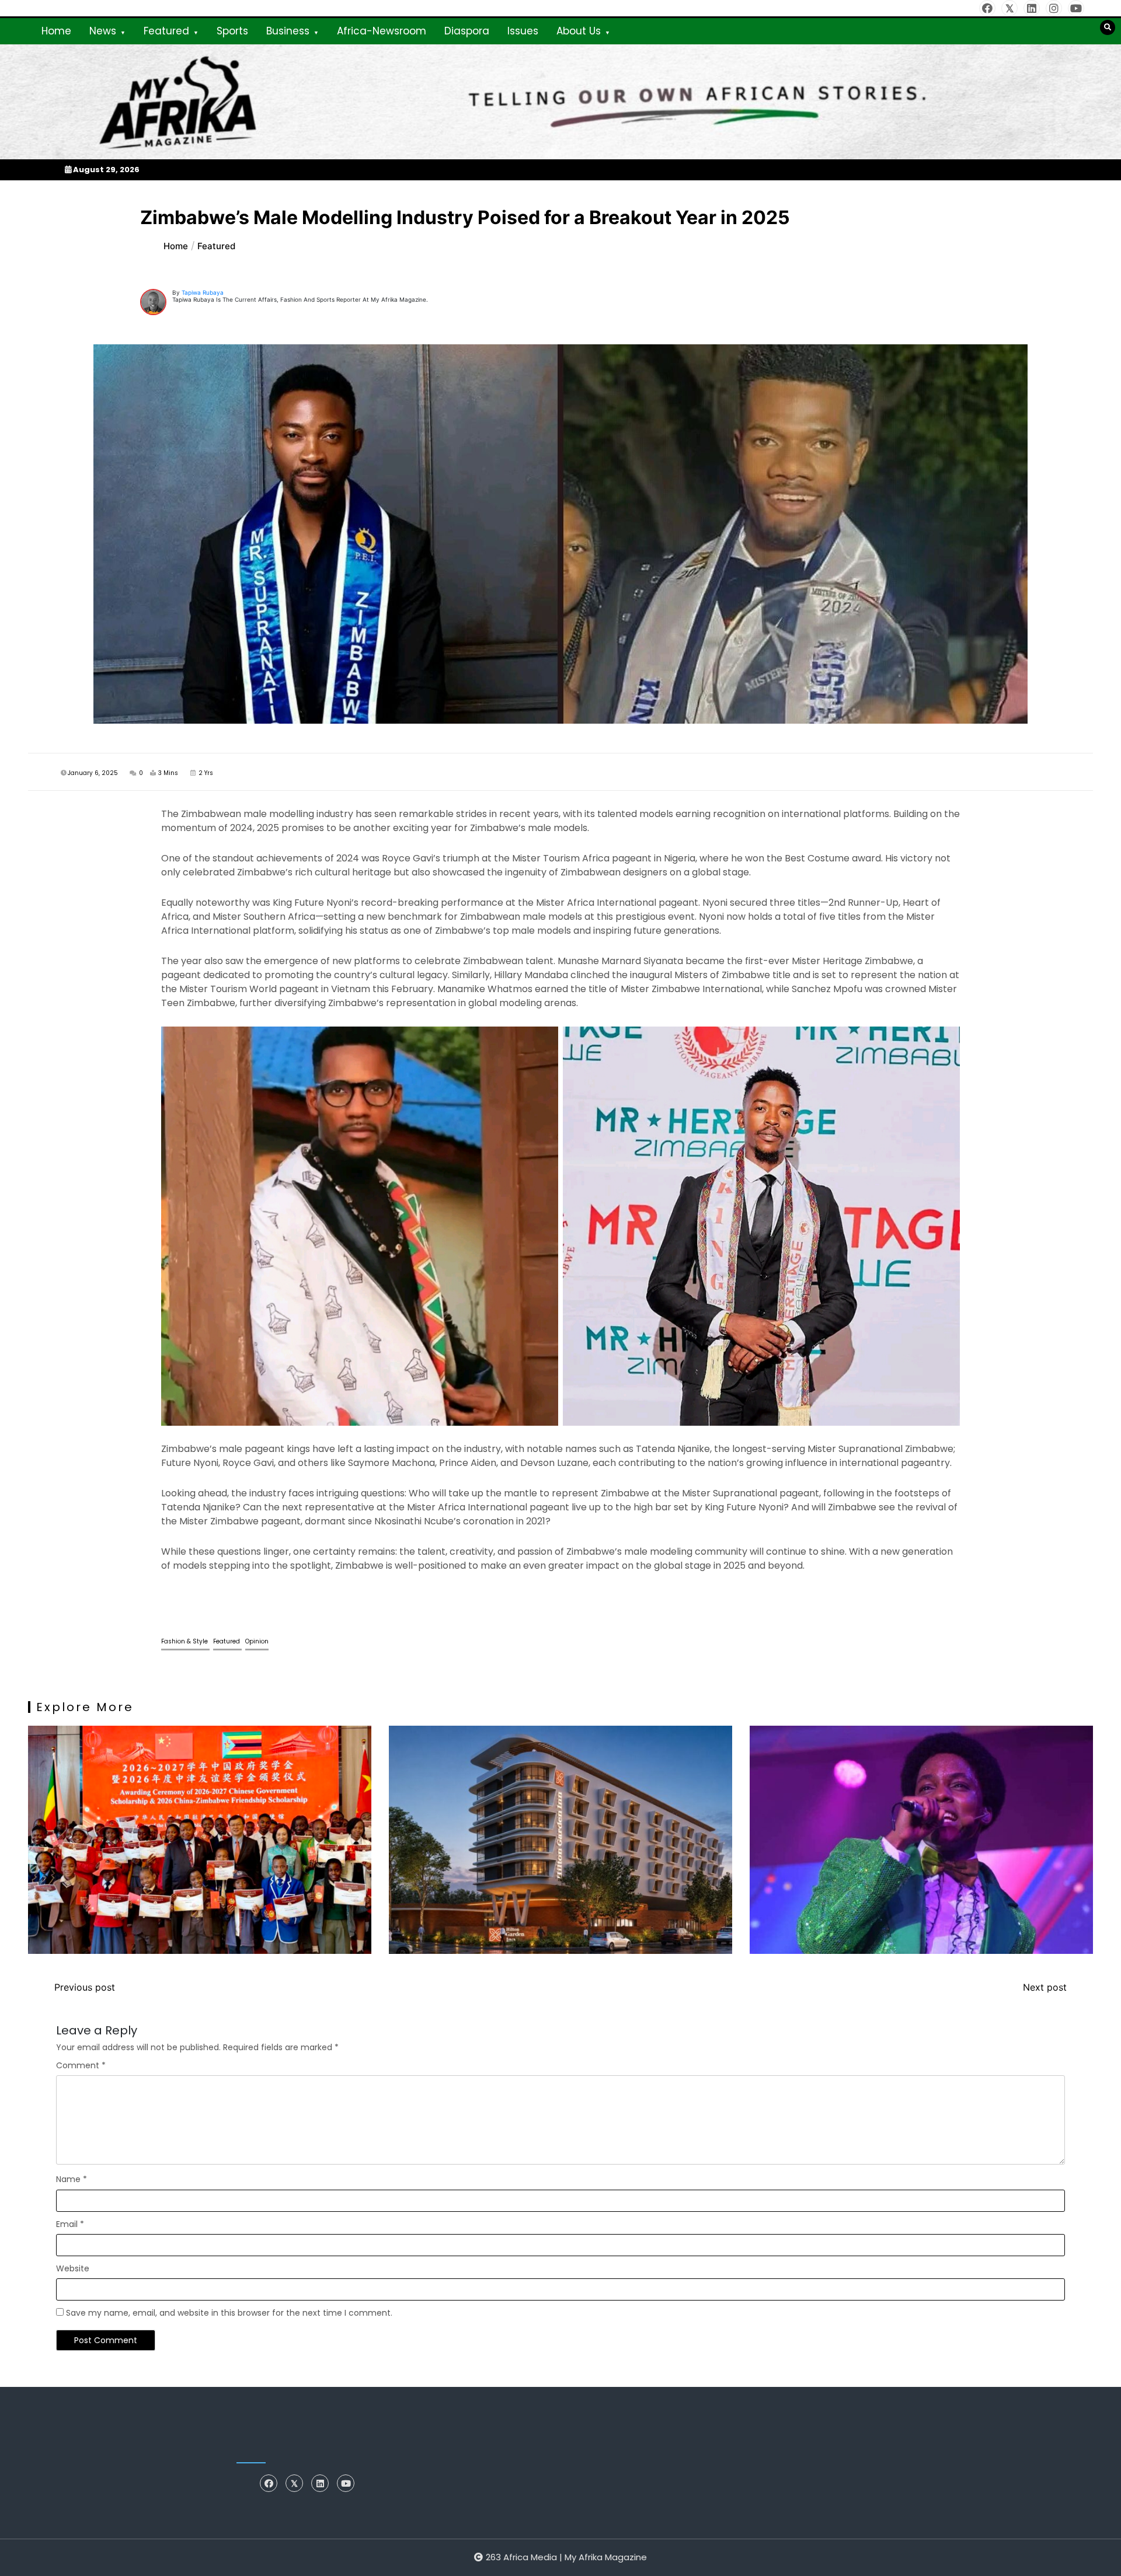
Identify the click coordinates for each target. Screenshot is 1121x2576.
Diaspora (467, 31)
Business (288, 31)
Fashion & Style (185, 1641)
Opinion (257, 1641)
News (103, 31)
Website (73, 2268)
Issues (523, 31)
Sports (232, 31)
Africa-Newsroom (382, 31)
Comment (81, 2065)
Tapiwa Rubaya (203, 292)
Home (56, 31)
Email (70, 2224)
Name (72, 2179)
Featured (166, 31)
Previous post (85, 1987)
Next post (1045, 1987)
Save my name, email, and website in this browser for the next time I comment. (229, 2313)
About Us (579, 31)
